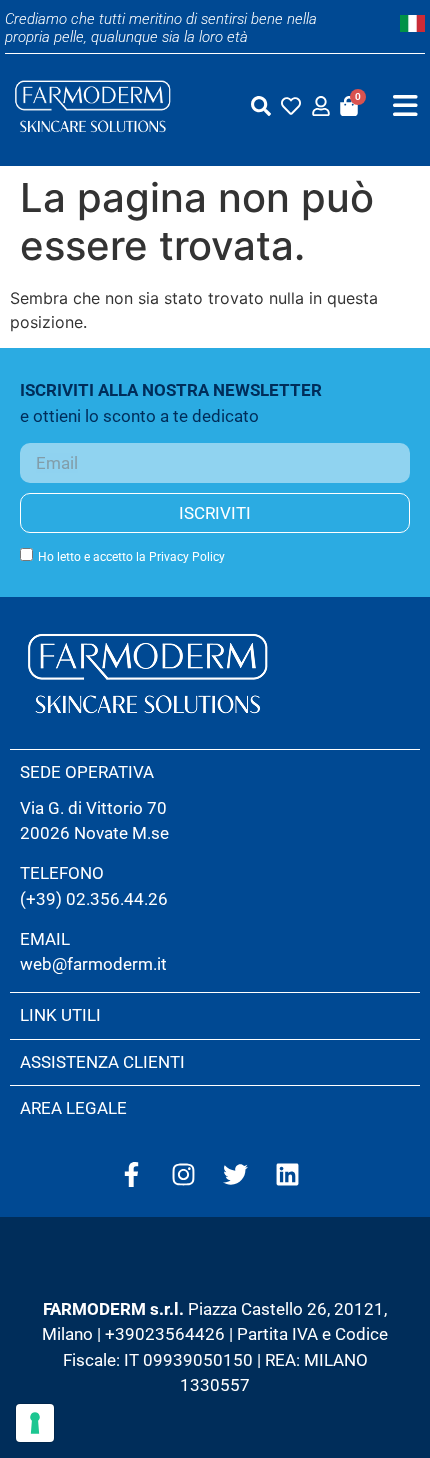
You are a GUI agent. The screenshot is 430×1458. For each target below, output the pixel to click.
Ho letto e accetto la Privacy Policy (131, 557)
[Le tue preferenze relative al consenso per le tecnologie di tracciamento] (35, 1423)
